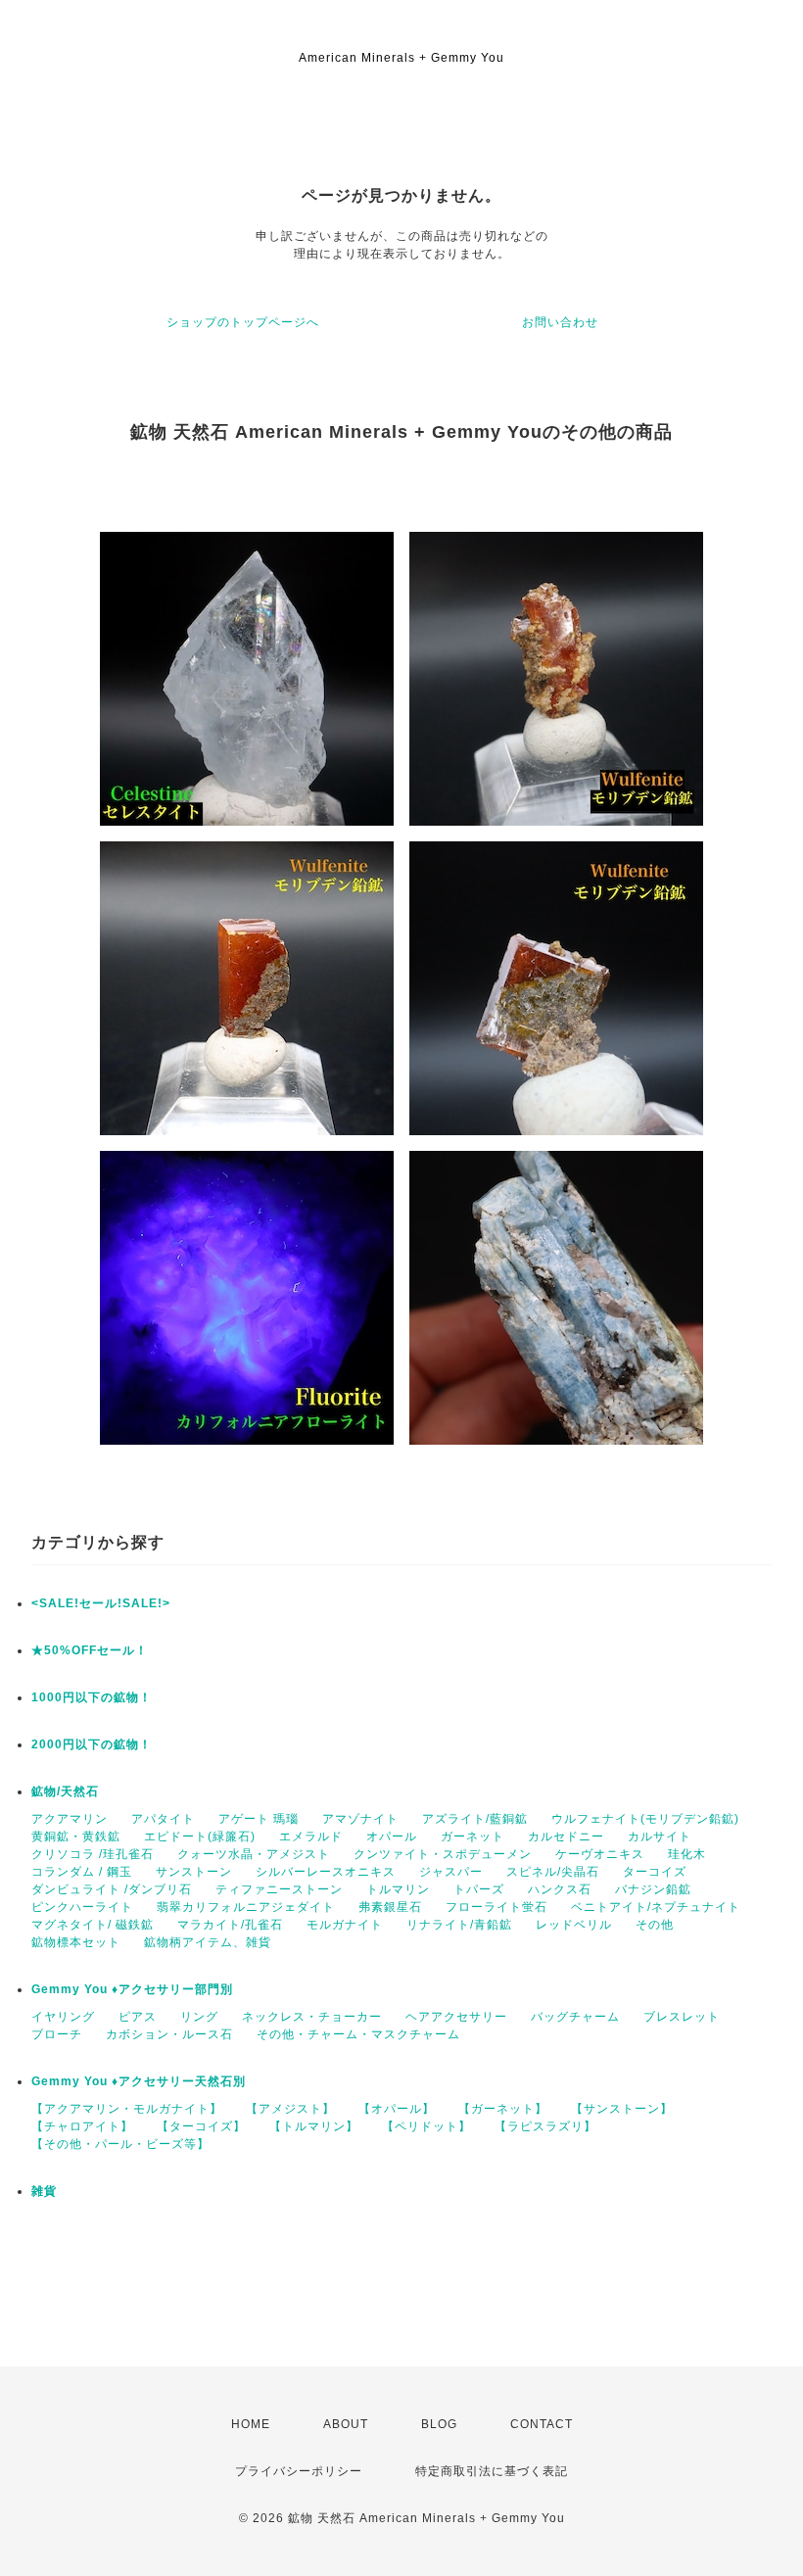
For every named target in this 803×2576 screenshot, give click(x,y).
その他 (655, 1925)
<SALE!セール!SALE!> (101, 1603)
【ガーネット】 (503, 2109)
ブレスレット (682, 2017)
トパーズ (479, 1889)
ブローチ (57, 2034)
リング (199, 2017)
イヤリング (63, 2017)
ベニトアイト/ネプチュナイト (656, 1907)
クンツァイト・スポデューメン (443, 1854)
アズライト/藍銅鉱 (475, 1819)
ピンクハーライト (82, 1907)
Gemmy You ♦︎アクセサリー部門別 (132, 1989)
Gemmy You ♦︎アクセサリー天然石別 (139, 2081)
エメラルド (311, 1837)
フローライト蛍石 (496, 1907)
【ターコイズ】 (201, 2126)
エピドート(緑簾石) (200, 1837)
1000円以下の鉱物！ (92, 1697)
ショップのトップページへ (243, 322)
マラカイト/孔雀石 (230, 1925)
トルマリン (398, 1889)
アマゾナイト (360, 1819)
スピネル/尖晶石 (553, 1872)
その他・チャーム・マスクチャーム (358, 2034)
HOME (251, 2424)
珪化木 (687, 1854)
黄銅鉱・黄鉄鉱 (76, 1837)
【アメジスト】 (290, 2109)
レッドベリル (574, 1925)
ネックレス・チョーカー (312, 2017)
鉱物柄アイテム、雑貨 (208, 1942)
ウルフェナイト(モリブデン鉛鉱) (645, 1819)
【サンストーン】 (622, 2109)
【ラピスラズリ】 (545, 2126)
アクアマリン (70, 1819)
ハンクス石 (560, 1889)
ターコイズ (655, 1872)
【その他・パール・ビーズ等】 (120, 2144)
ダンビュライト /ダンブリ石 (112, 1889)
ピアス (138, 2017)
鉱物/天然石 (65, 1791)
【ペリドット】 (426, 2126)
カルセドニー (566, 1837)
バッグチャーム (575, 2017)
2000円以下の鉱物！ (92, 1744)
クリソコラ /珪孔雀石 (93, 1854)
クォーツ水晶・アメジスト (254, 1854)
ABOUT (346, 2424)
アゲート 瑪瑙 (259, 1819)
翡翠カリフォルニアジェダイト (246, 1907)
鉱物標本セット (76, 1942)
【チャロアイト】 (82, 2126)
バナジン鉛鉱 (653, 1889)
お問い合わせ (560, 322)
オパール (392, 1837)
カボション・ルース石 (169, 2034)
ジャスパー (451, 1872)
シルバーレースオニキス (326, 1872)
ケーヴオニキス (600, 1854)
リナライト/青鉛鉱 (459, 1925)
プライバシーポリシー (299, 2471)
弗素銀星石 (390, 1907)
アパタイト (163, 1819)
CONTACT (542, 2424)
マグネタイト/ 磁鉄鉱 (93, 1925)
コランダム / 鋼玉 (82, 1872)
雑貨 (44, 2191)
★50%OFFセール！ (90, 1650)
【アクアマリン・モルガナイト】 (127, 2109)
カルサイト (660, 1837)
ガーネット (472, 1837)
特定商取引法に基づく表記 (492, 2471)
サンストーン (194, 1872)
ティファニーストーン (279, 1889)
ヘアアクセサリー (456, 2017)
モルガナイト (345, 1925)
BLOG (439, 2424)
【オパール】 (397, 2109)
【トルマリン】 (314, 2126)
